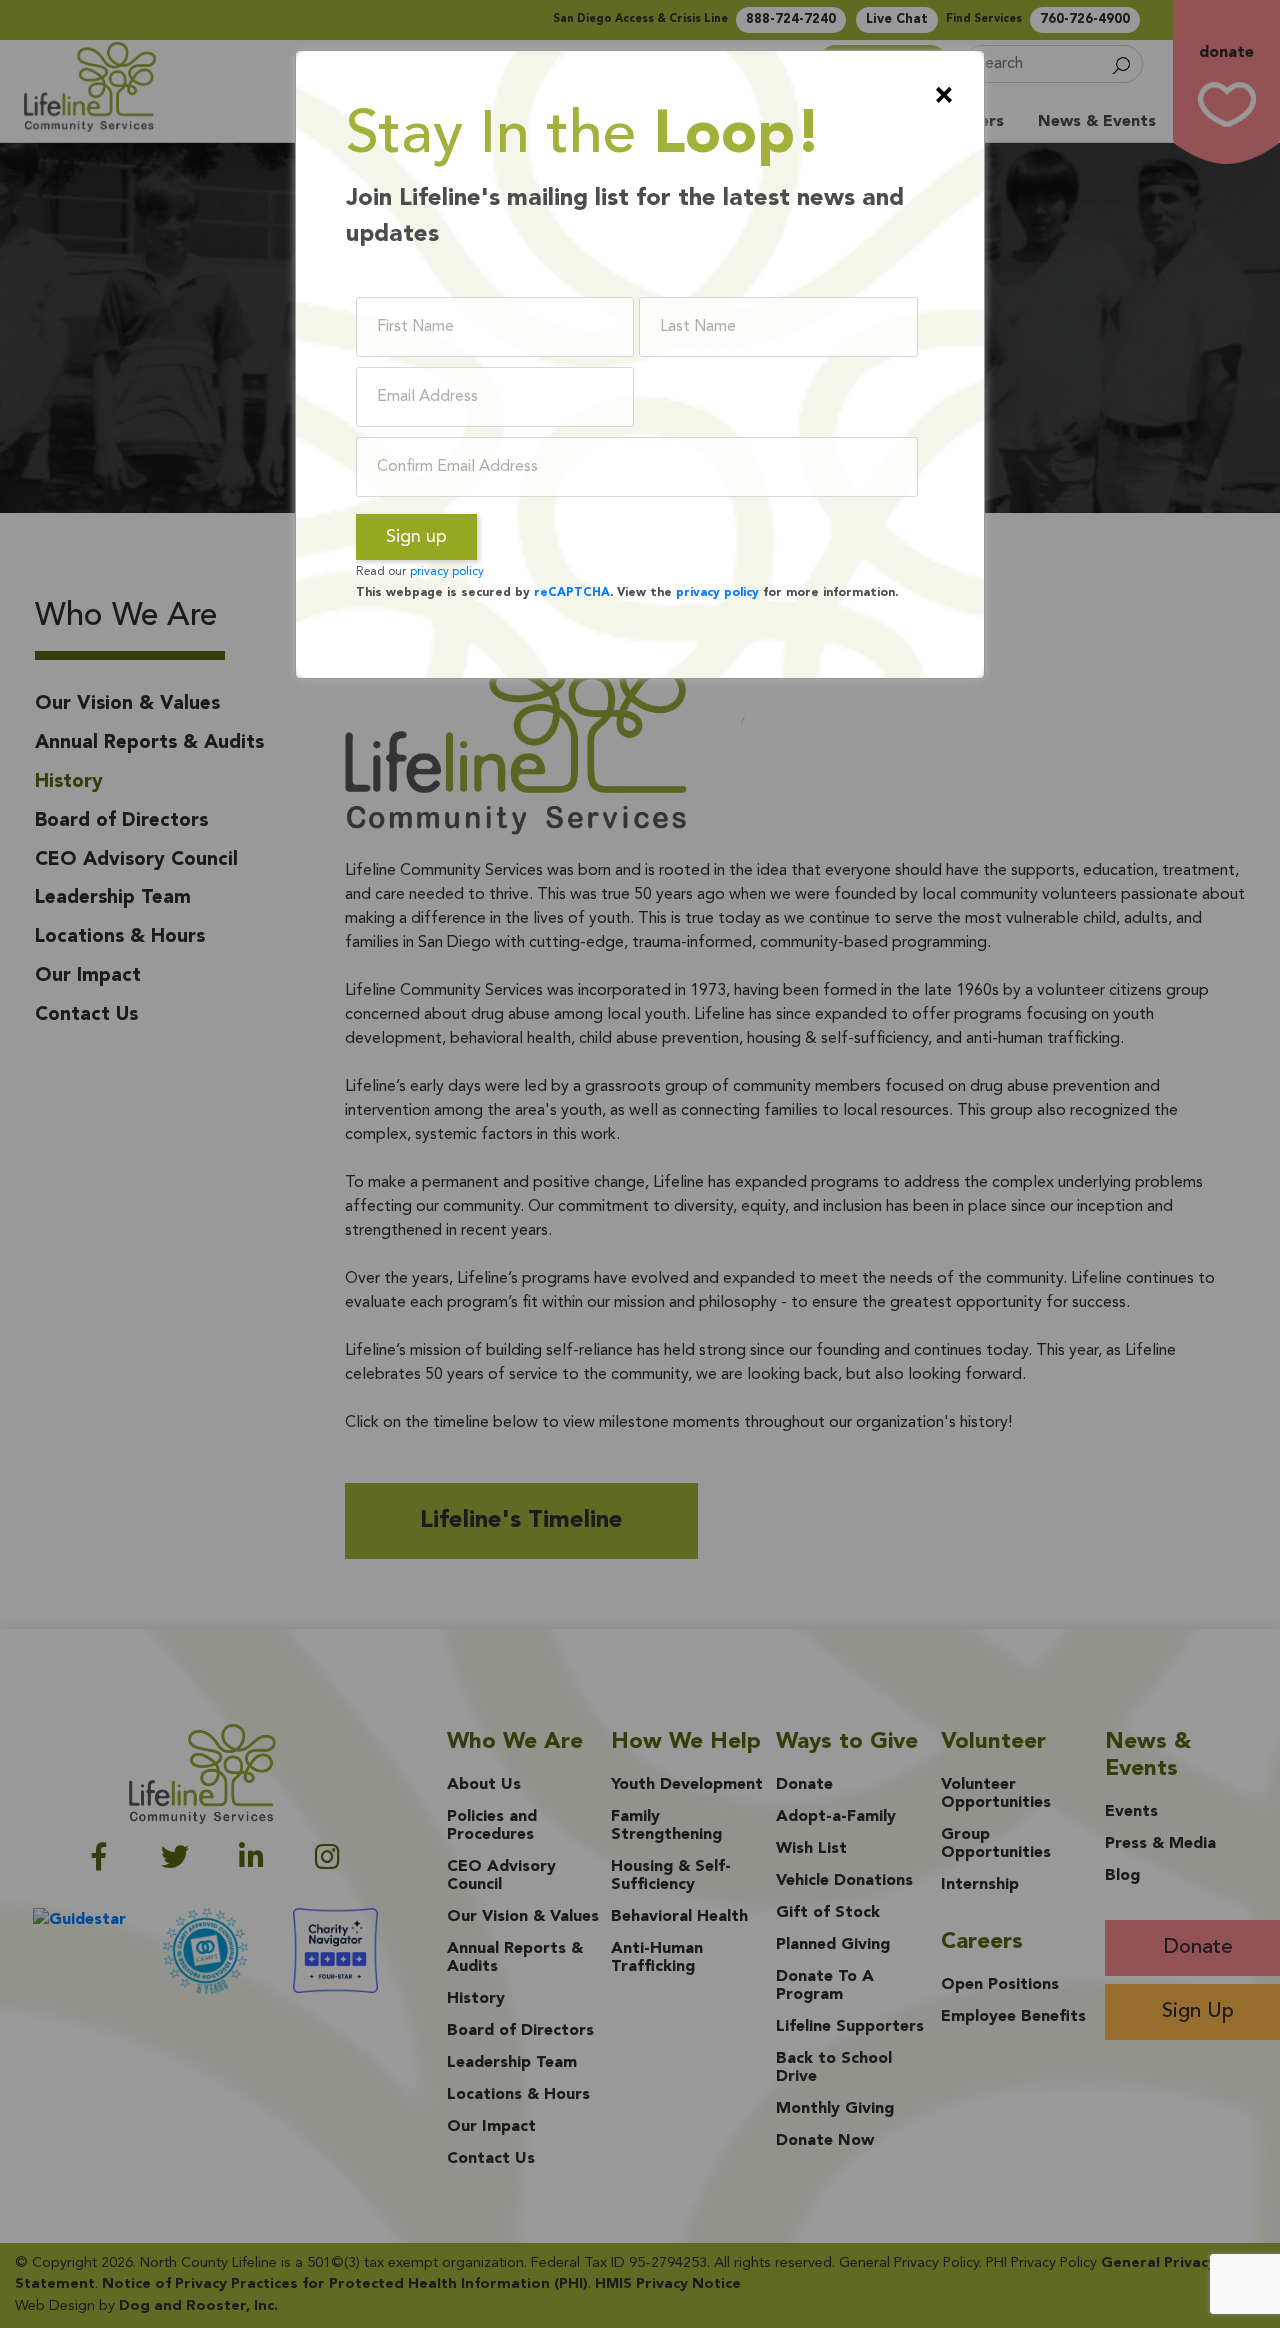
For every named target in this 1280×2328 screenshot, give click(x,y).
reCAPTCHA (572, 593)
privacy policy (447, 572)
